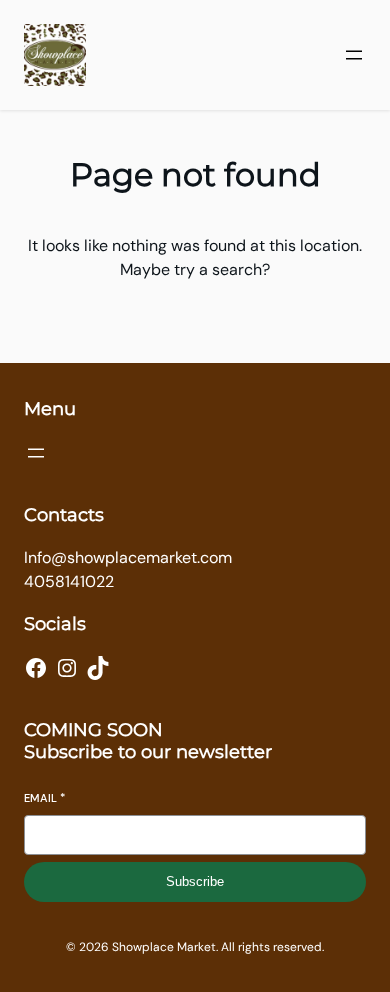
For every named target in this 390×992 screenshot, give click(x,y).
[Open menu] (354, 55)
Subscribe (195, 881)
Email (44, 798)
